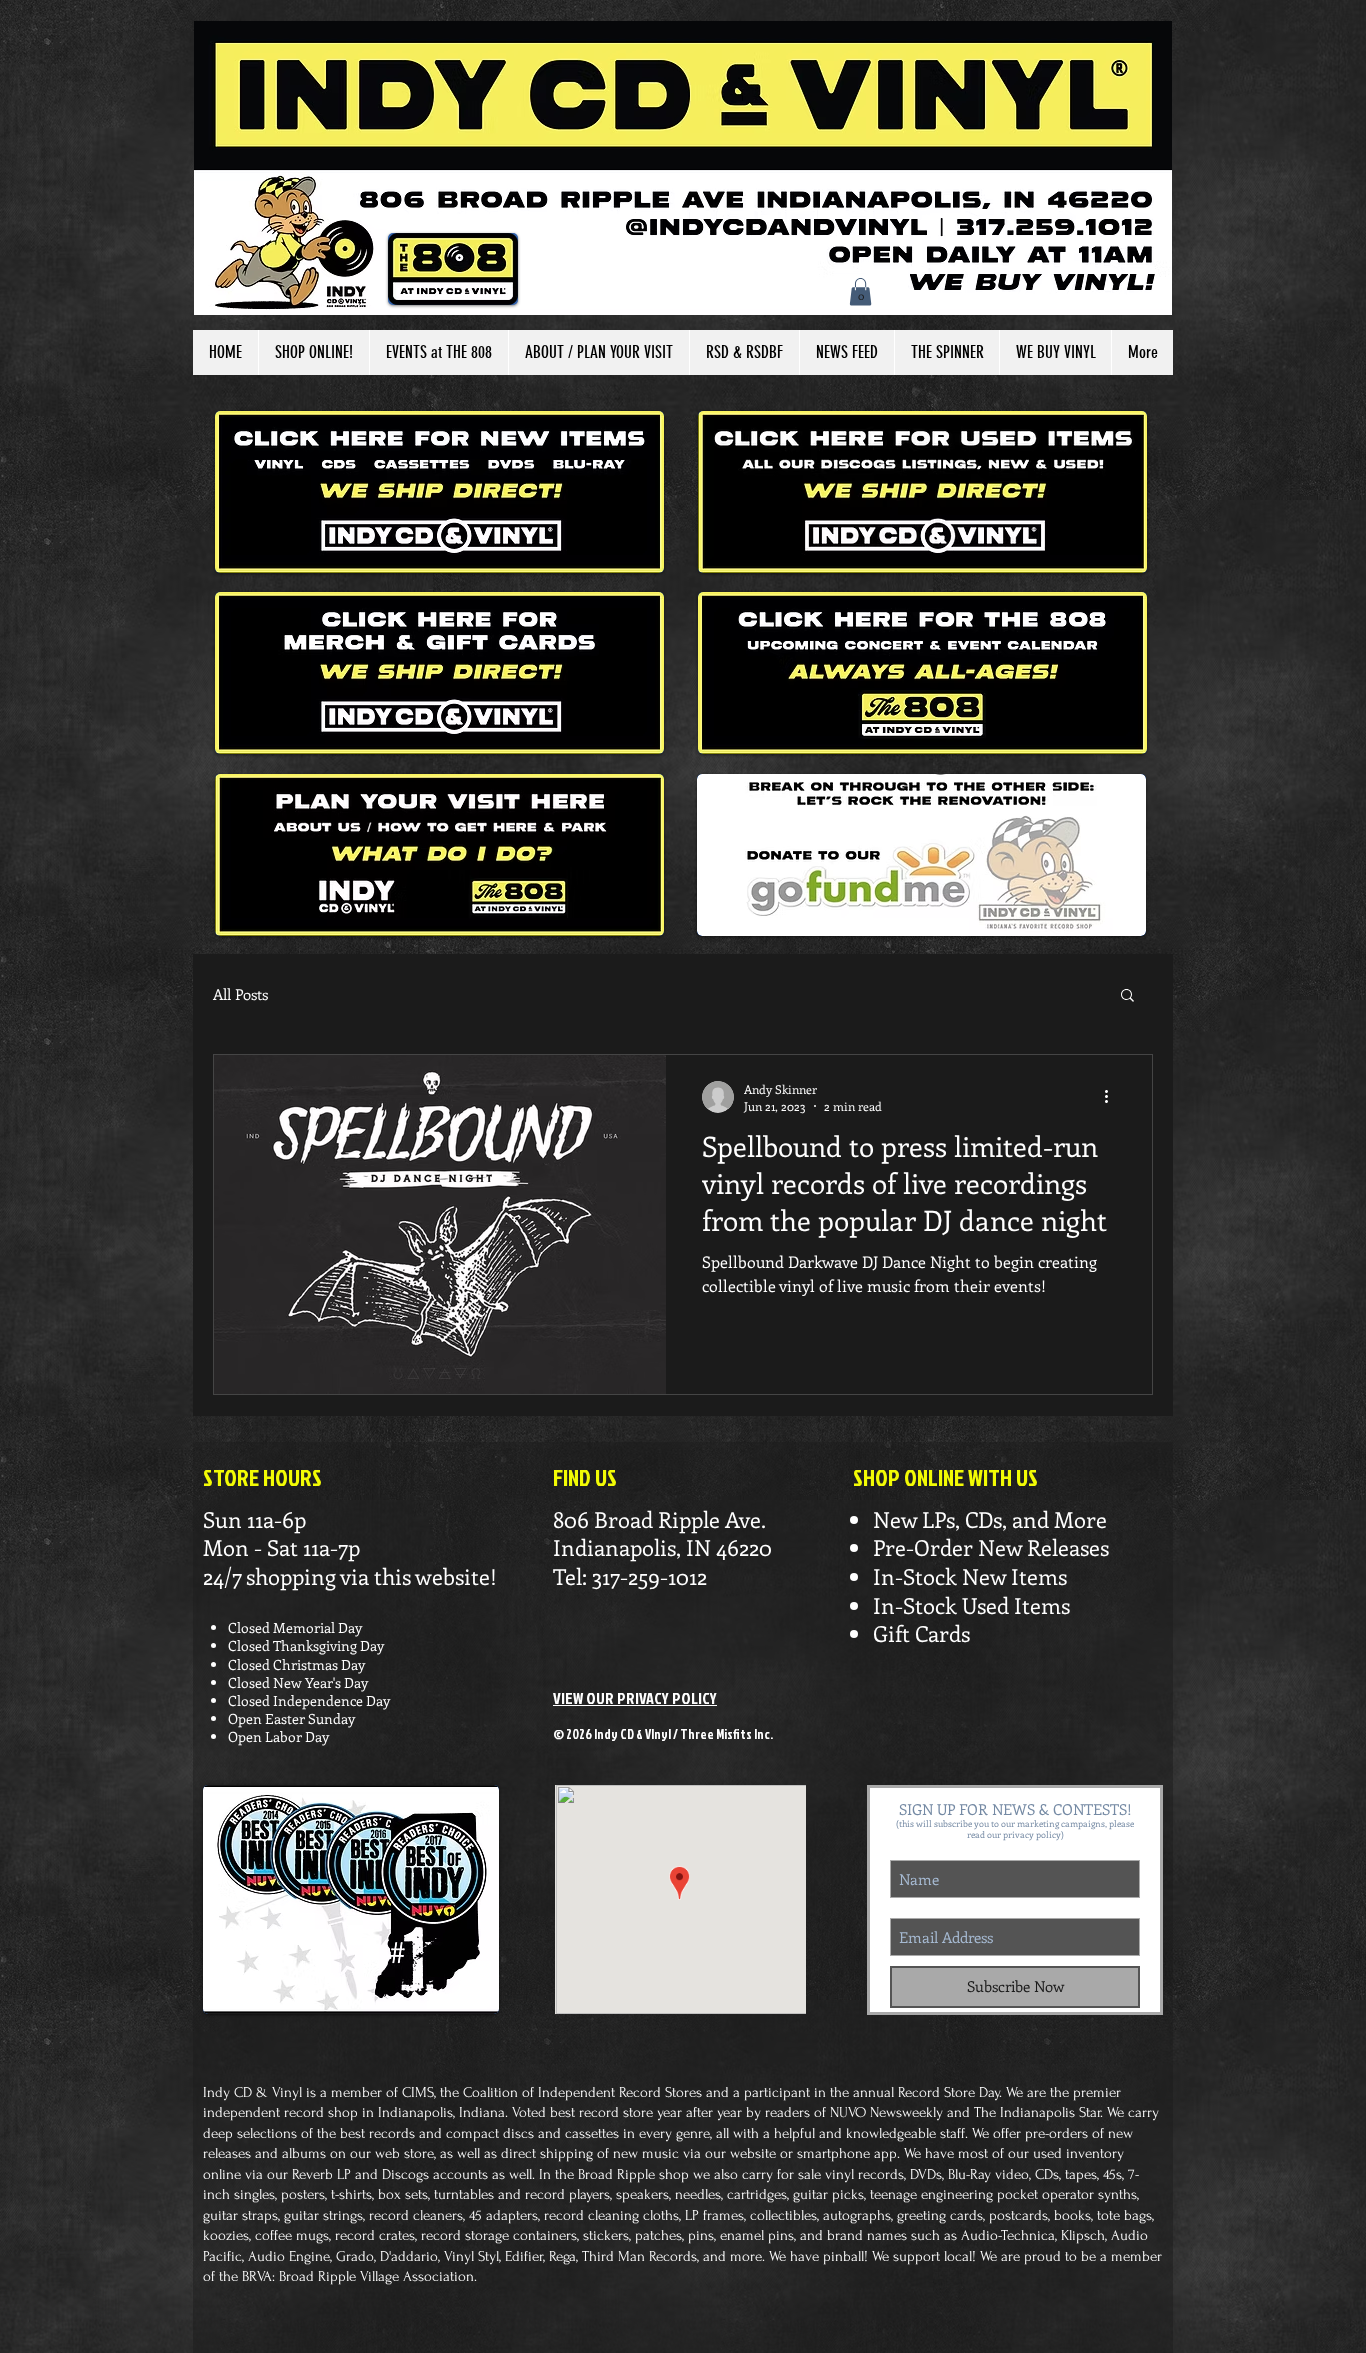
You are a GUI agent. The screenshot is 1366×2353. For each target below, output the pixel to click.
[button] (860, 291)
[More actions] (1113, 1097)
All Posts (240, 994)
